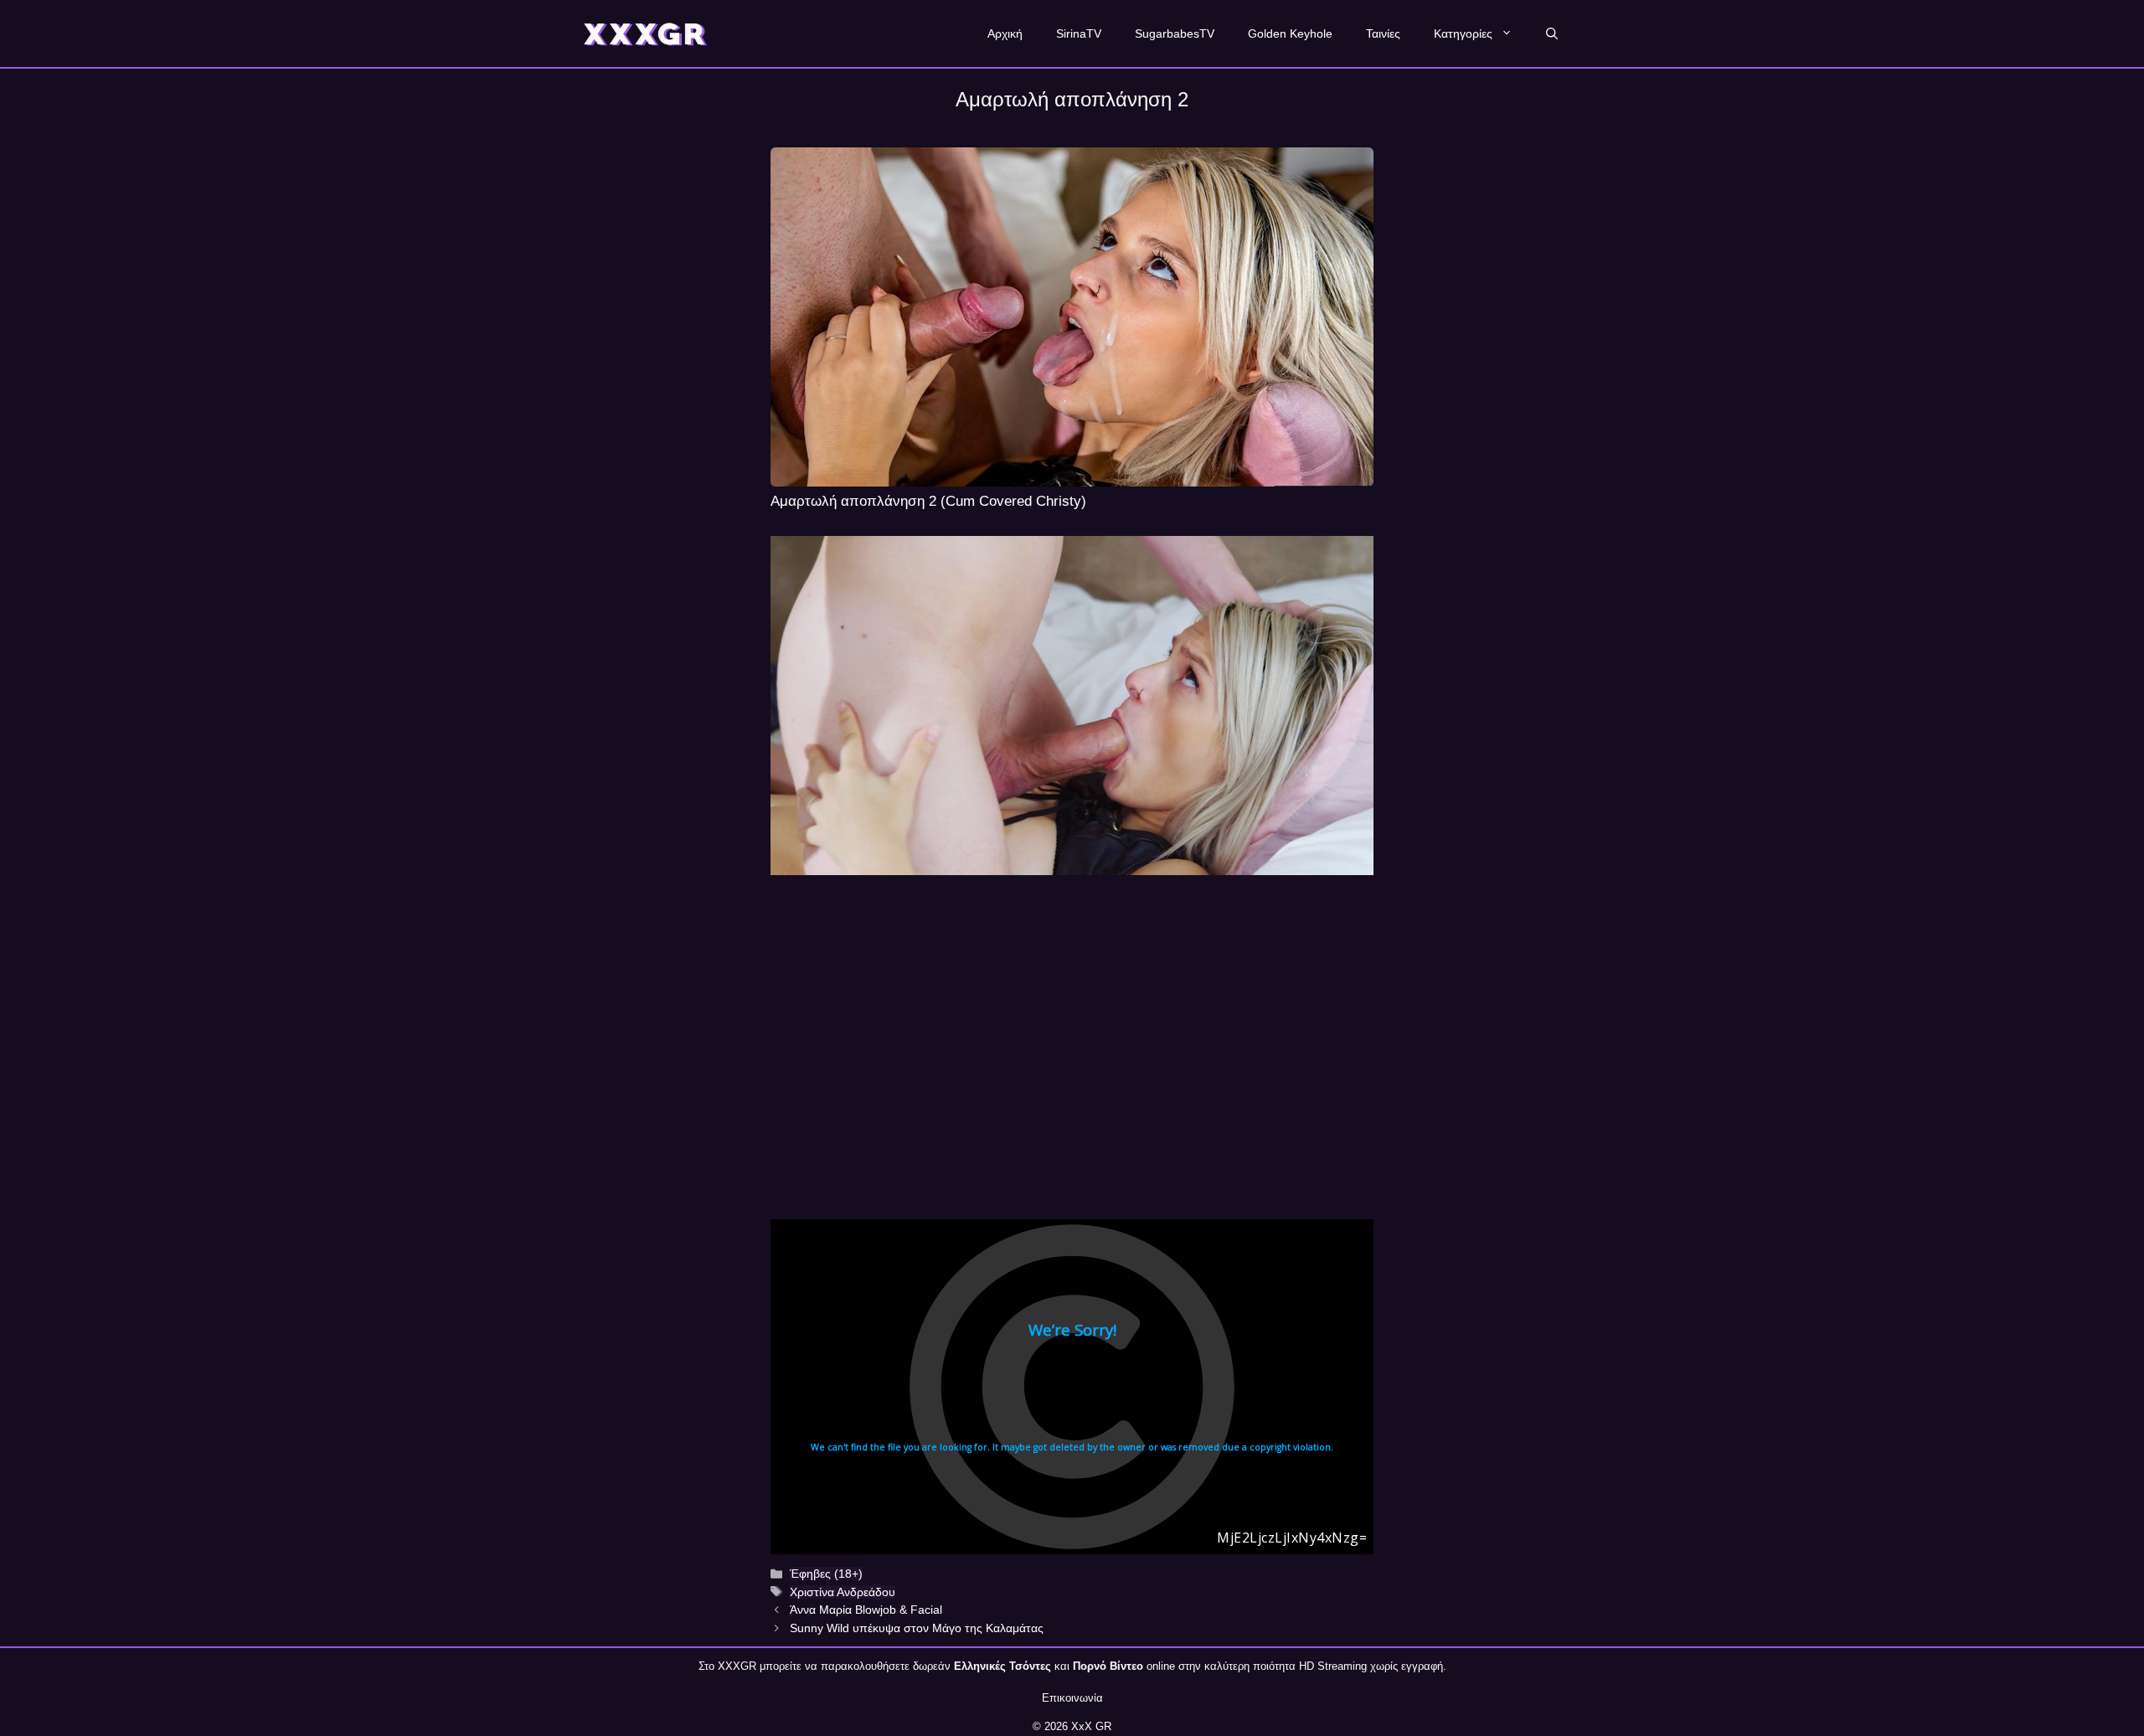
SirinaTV (1079, 33)
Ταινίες (1383, 33)
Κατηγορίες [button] (1463, 33)
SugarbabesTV (1175, 33)
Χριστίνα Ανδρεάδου (843, 1592)
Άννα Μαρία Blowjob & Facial (866, 1610)
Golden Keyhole (1290, 33)
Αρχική (1005, 33)
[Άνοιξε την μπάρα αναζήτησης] (1552, 33)
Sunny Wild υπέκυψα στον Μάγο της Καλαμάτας (917, 1628)
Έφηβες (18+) (826, 1574)
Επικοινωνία (1072, 1698)
